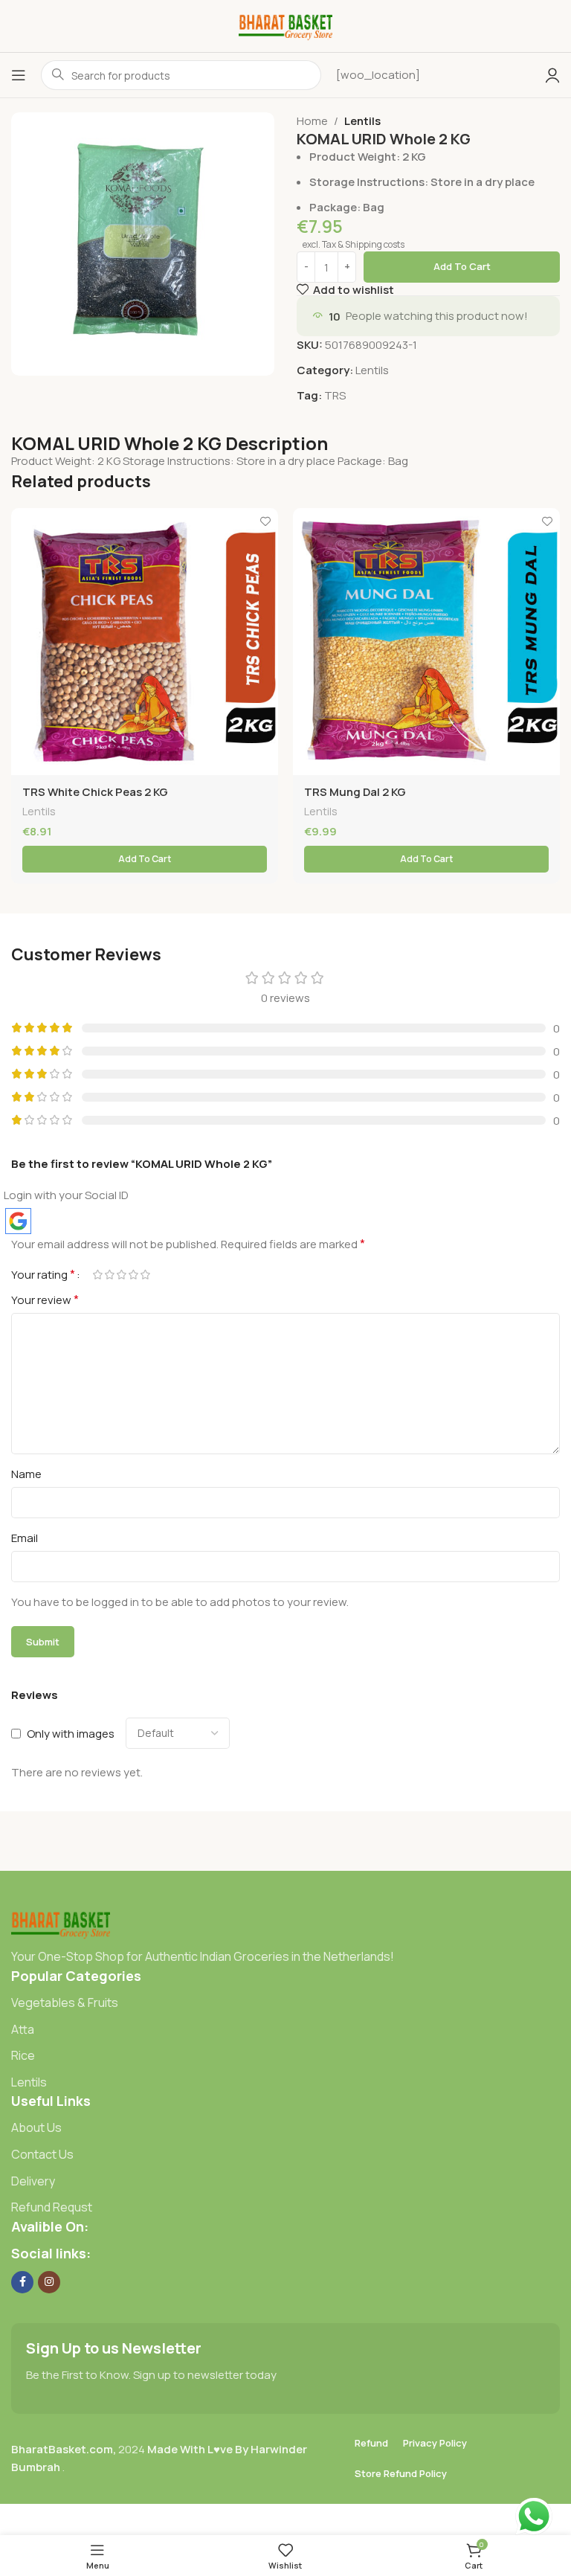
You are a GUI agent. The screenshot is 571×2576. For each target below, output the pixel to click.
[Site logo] (286, 25)
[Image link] (61, 1923)
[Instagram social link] (49, 2282)
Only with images (71, 1734)
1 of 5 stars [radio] (97, 1275)
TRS (335, 395)
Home (312, 121)
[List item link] (285, 2003)
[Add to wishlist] (265, 521)
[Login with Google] (18, 1221)
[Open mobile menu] (19, 75)
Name (26, 1474)
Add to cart (462, 266)
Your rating (43, 1274)
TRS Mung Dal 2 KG (355, 792)
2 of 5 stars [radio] (109, 1275)
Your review (45, 1300)
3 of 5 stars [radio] (121, 1275)
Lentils (362, 121)
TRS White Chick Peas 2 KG (95, 792)
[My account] (552, 75)
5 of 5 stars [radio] (145, 1275)
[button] (145, 859)
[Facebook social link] (22, 2282)
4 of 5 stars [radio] (133, 1275)
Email (25, 1538)
